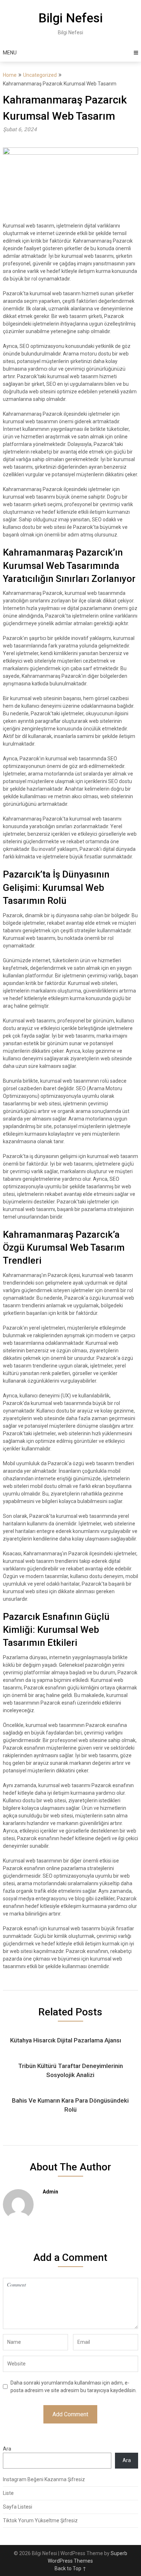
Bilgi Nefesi (70, 18)
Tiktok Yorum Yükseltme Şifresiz (40, 2520)
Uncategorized (40, 75)
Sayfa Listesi (18, 2507)
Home (10, 75)
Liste (8, 2493)
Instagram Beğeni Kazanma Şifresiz (44, 2479)
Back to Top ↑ (70, 2568)
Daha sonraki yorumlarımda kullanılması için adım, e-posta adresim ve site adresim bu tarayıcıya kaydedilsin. (74, 2387)
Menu (10, 53)
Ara (7, 2449)
